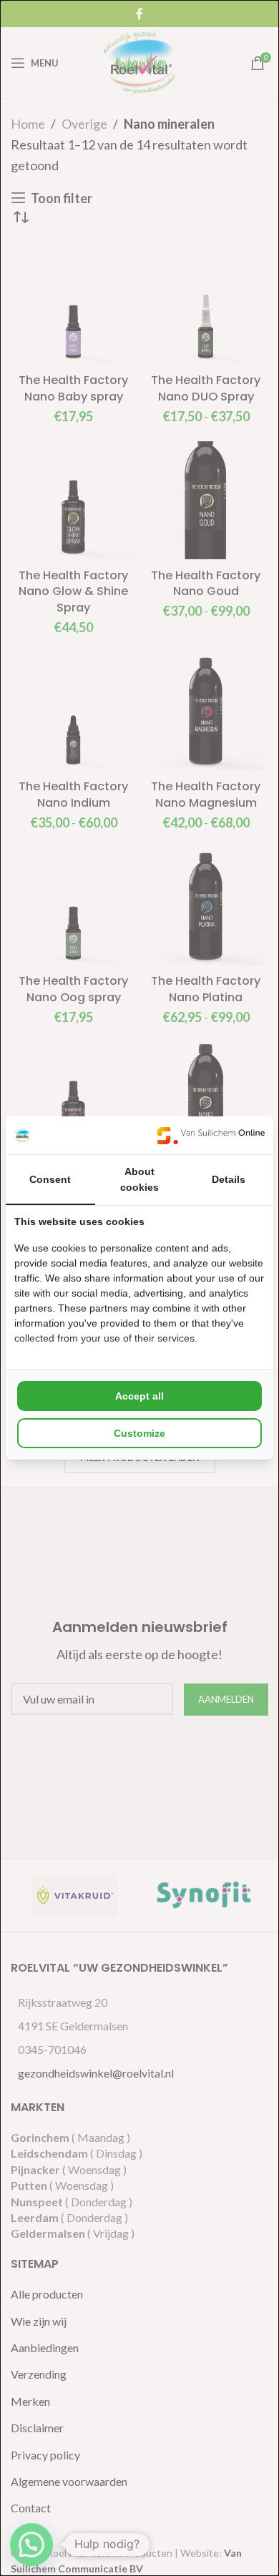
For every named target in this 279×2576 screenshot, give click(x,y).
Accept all (139, 1396)
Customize (139, 1433)
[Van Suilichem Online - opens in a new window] (211, 1135)
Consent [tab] (50, 1179)
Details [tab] (229, 1179)
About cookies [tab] (139, 1179)
